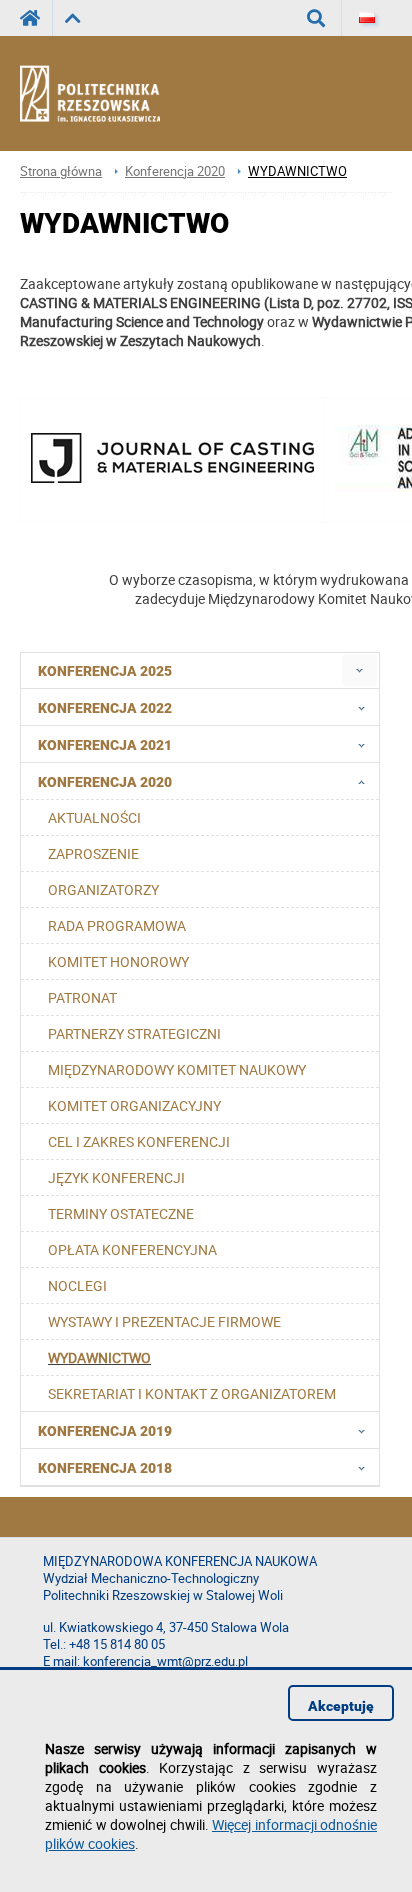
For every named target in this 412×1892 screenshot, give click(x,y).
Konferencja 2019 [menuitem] (105, 1431)
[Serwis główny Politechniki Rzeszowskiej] (36, 18)
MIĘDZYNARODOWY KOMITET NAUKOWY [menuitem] (177, 1069)
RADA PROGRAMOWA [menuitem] (117, 925)
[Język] (367, 18)
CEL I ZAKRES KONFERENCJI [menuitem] (139, 1141)
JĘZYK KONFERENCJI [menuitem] (116, 1177)
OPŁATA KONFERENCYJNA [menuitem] (132, 1249)
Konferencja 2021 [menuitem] (105, 745)
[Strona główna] (107, 94)
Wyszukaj (316, 18)
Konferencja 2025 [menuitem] (105, 671)
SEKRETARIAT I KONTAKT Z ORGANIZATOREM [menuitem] (192, 1393)
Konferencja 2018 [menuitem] (105, 1468)
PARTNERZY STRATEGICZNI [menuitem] (134, 1033)
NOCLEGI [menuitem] (77, 1285)
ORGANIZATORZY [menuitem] (103, 889)
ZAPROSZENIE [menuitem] (93, 853)
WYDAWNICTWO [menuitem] (99, 1357)
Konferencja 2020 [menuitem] (105, 782)
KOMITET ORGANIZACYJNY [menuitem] (134, 1105)
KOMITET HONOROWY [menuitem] (118, 961)
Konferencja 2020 (175, 171)
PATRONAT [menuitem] (82, 997)
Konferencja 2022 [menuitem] (105, 708)
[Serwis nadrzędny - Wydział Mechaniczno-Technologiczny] (72, 18)
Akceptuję (341, 1706)
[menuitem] (359, 670)
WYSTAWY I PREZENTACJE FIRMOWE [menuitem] (164, 1321)
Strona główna (61, 171)
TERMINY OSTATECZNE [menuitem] (121, 1213)
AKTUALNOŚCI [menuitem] (94, 817)
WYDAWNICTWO (297, 171)
